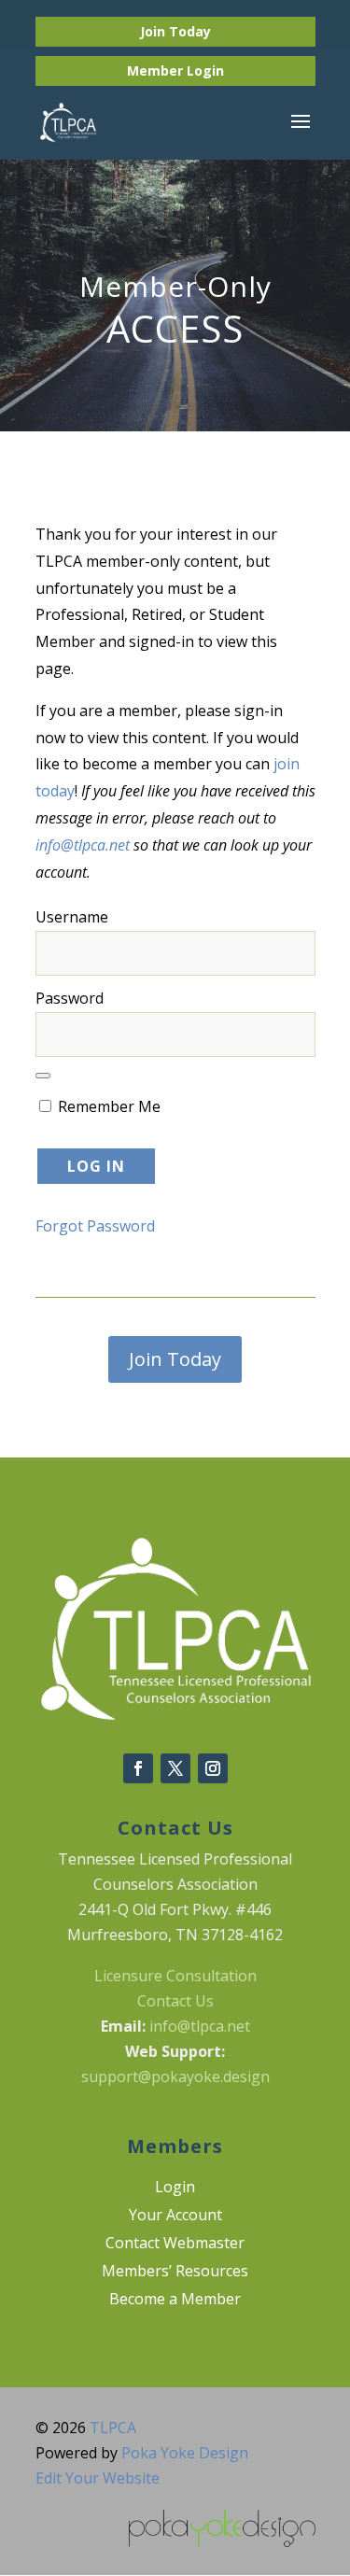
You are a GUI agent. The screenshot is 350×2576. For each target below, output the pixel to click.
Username (72, 917)
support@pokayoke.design (175, 2076)
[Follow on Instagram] (213, 1768)
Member (157, 70)
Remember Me (107, 1106)
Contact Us (175, 2001)
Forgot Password (95, 1226)
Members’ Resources (175, 2273)
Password (70, 998)
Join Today (175, 31)
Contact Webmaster (175, 2245)
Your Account (175, 2217)
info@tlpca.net (83, 845)
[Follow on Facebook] (138, 1768)
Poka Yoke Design (185, 2453)
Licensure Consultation (175, 1976)
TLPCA (113, 2428)
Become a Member (175, 2301)
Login (205, 70)
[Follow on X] (175, 1768)
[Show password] (43, 1076)
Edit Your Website (98, 2478)
